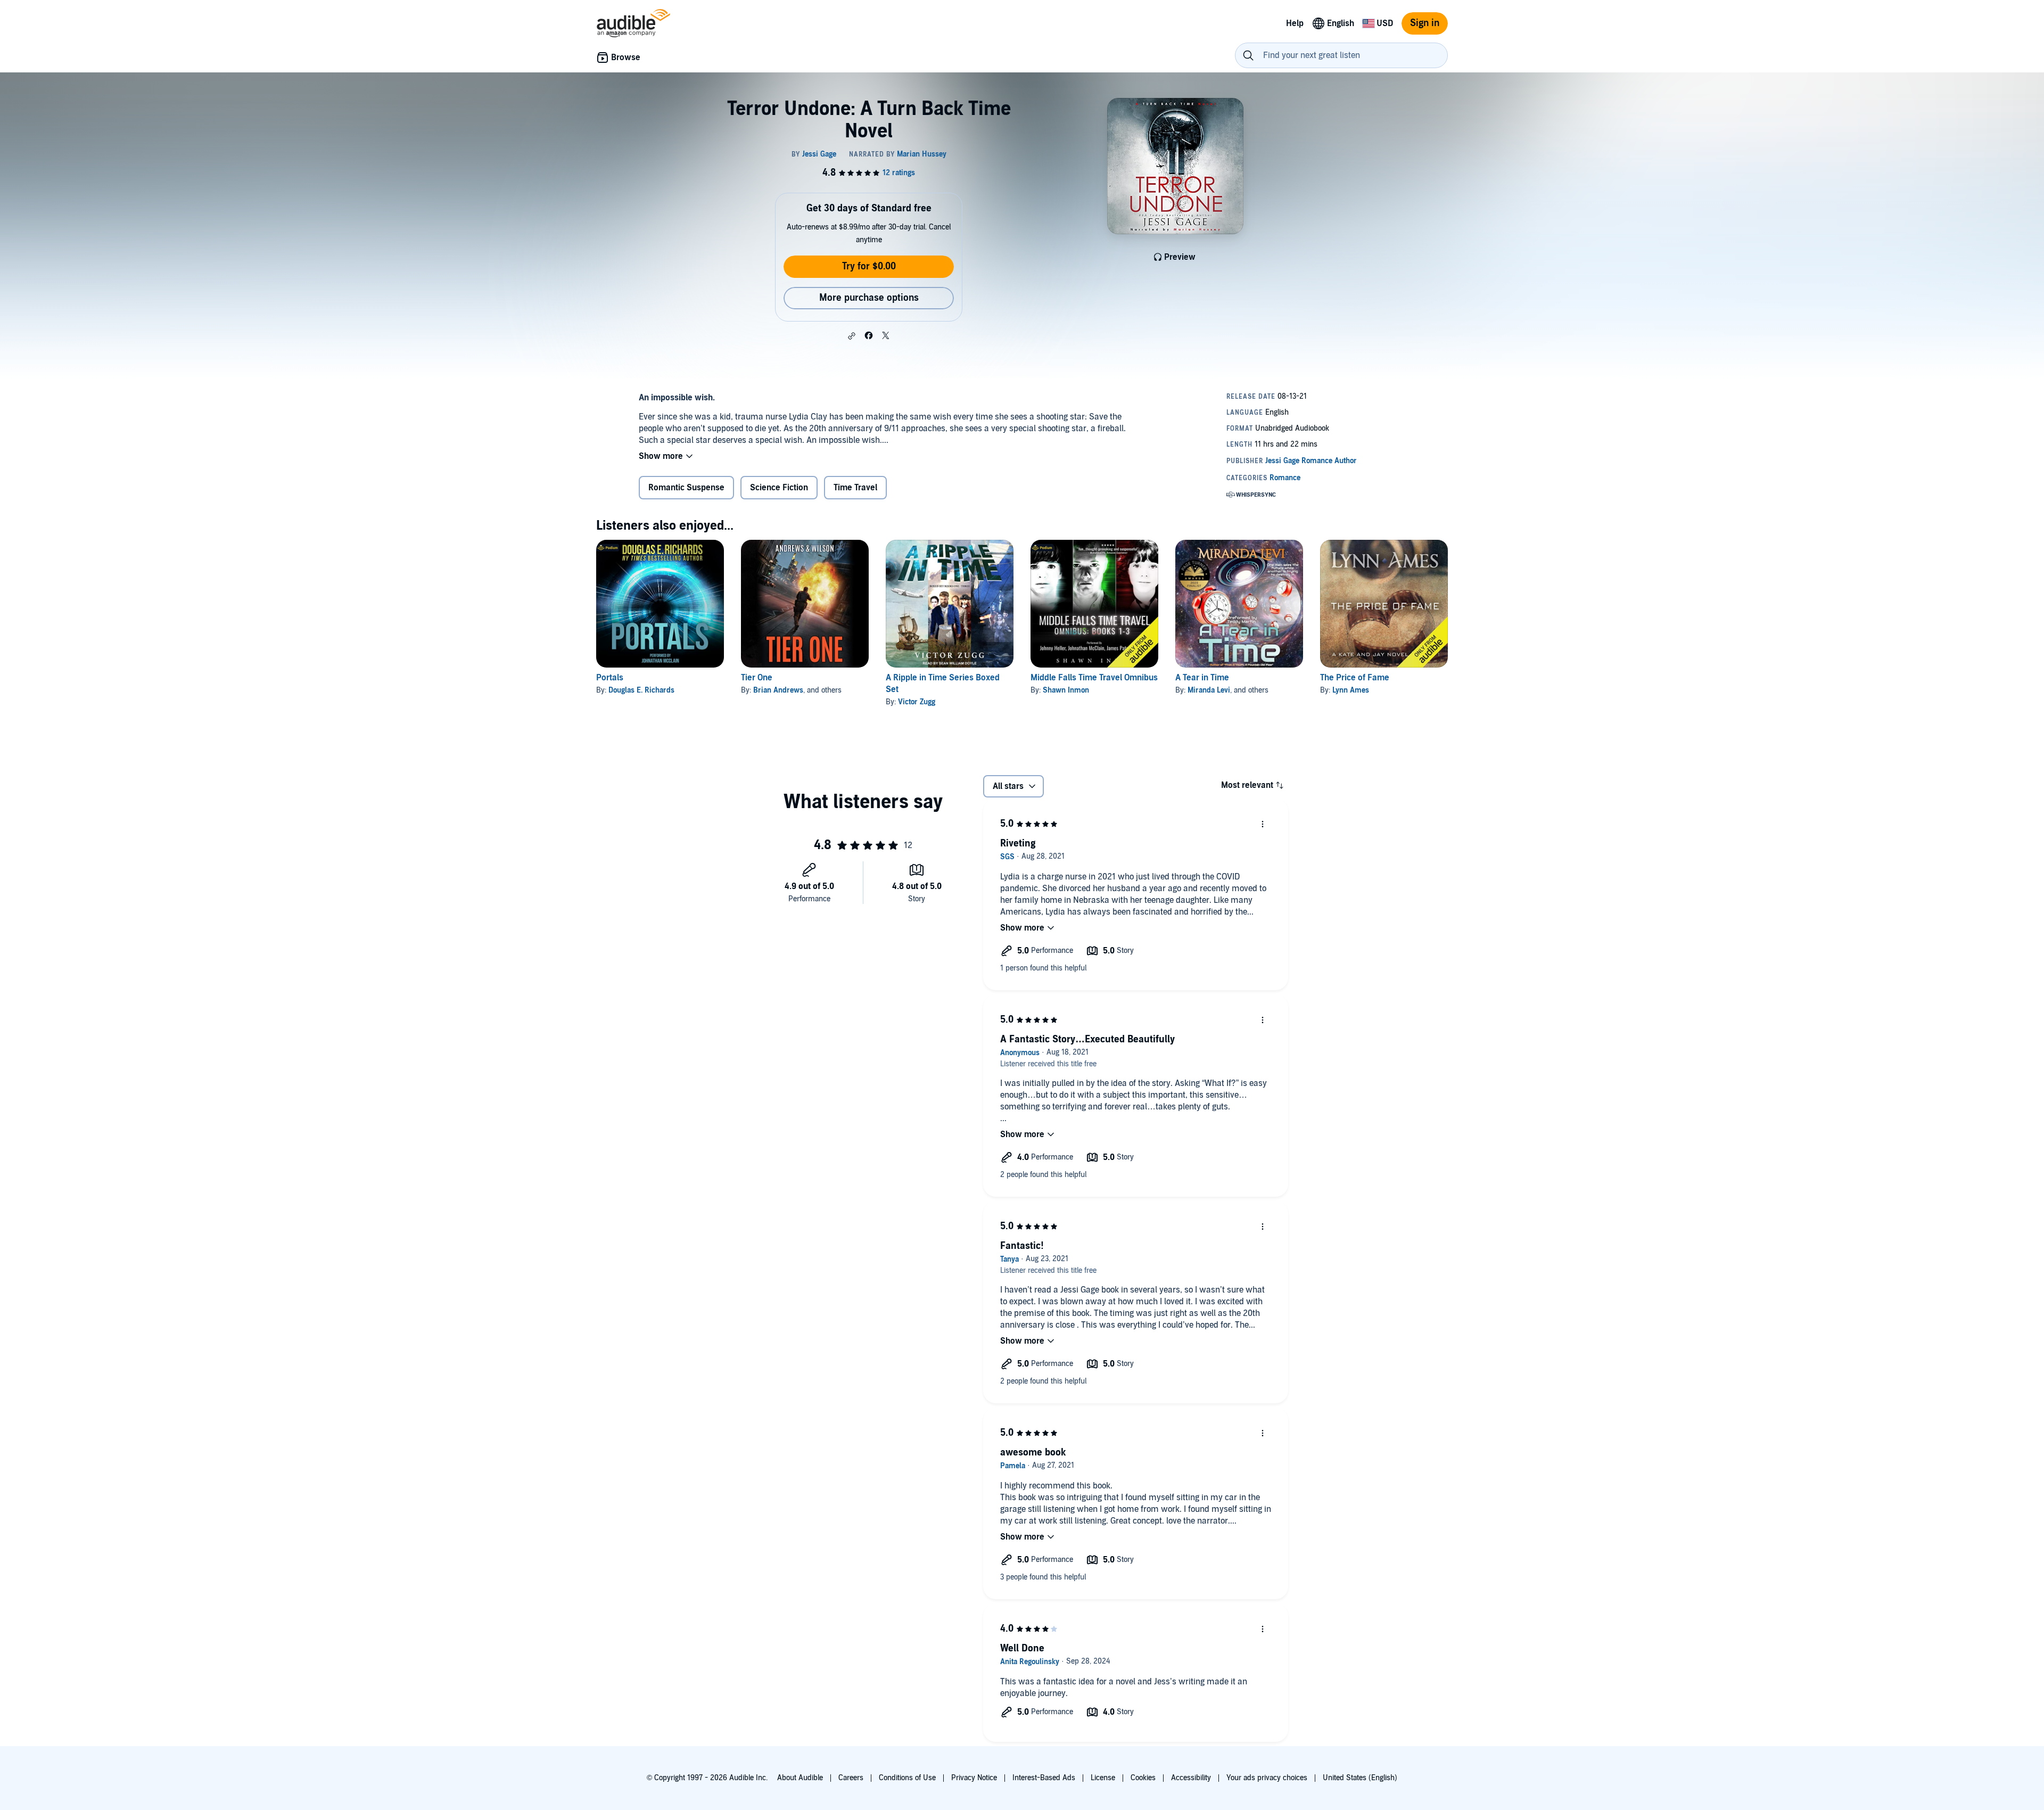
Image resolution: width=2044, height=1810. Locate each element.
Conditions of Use (907, 1778)
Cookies (1143, 1778)
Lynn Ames (1351, 690)
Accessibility (1191, 1778)
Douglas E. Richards (641, 690)
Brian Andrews (778, 690)
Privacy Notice (974, 1778)
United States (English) (1360, 1778)
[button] (852, 336)
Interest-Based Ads (1044, 1778)
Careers (851, 1778)
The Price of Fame (1355, 678)
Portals (610, 678)
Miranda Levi (1209, 690)
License (1103, 1778)
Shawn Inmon (1066, 690)
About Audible (800, 1778)
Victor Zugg (917, 702)
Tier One (757, 678)
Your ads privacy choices (1267, 1778)
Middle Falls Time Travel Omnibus (1094, 678)
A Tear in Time (1202, 678)
